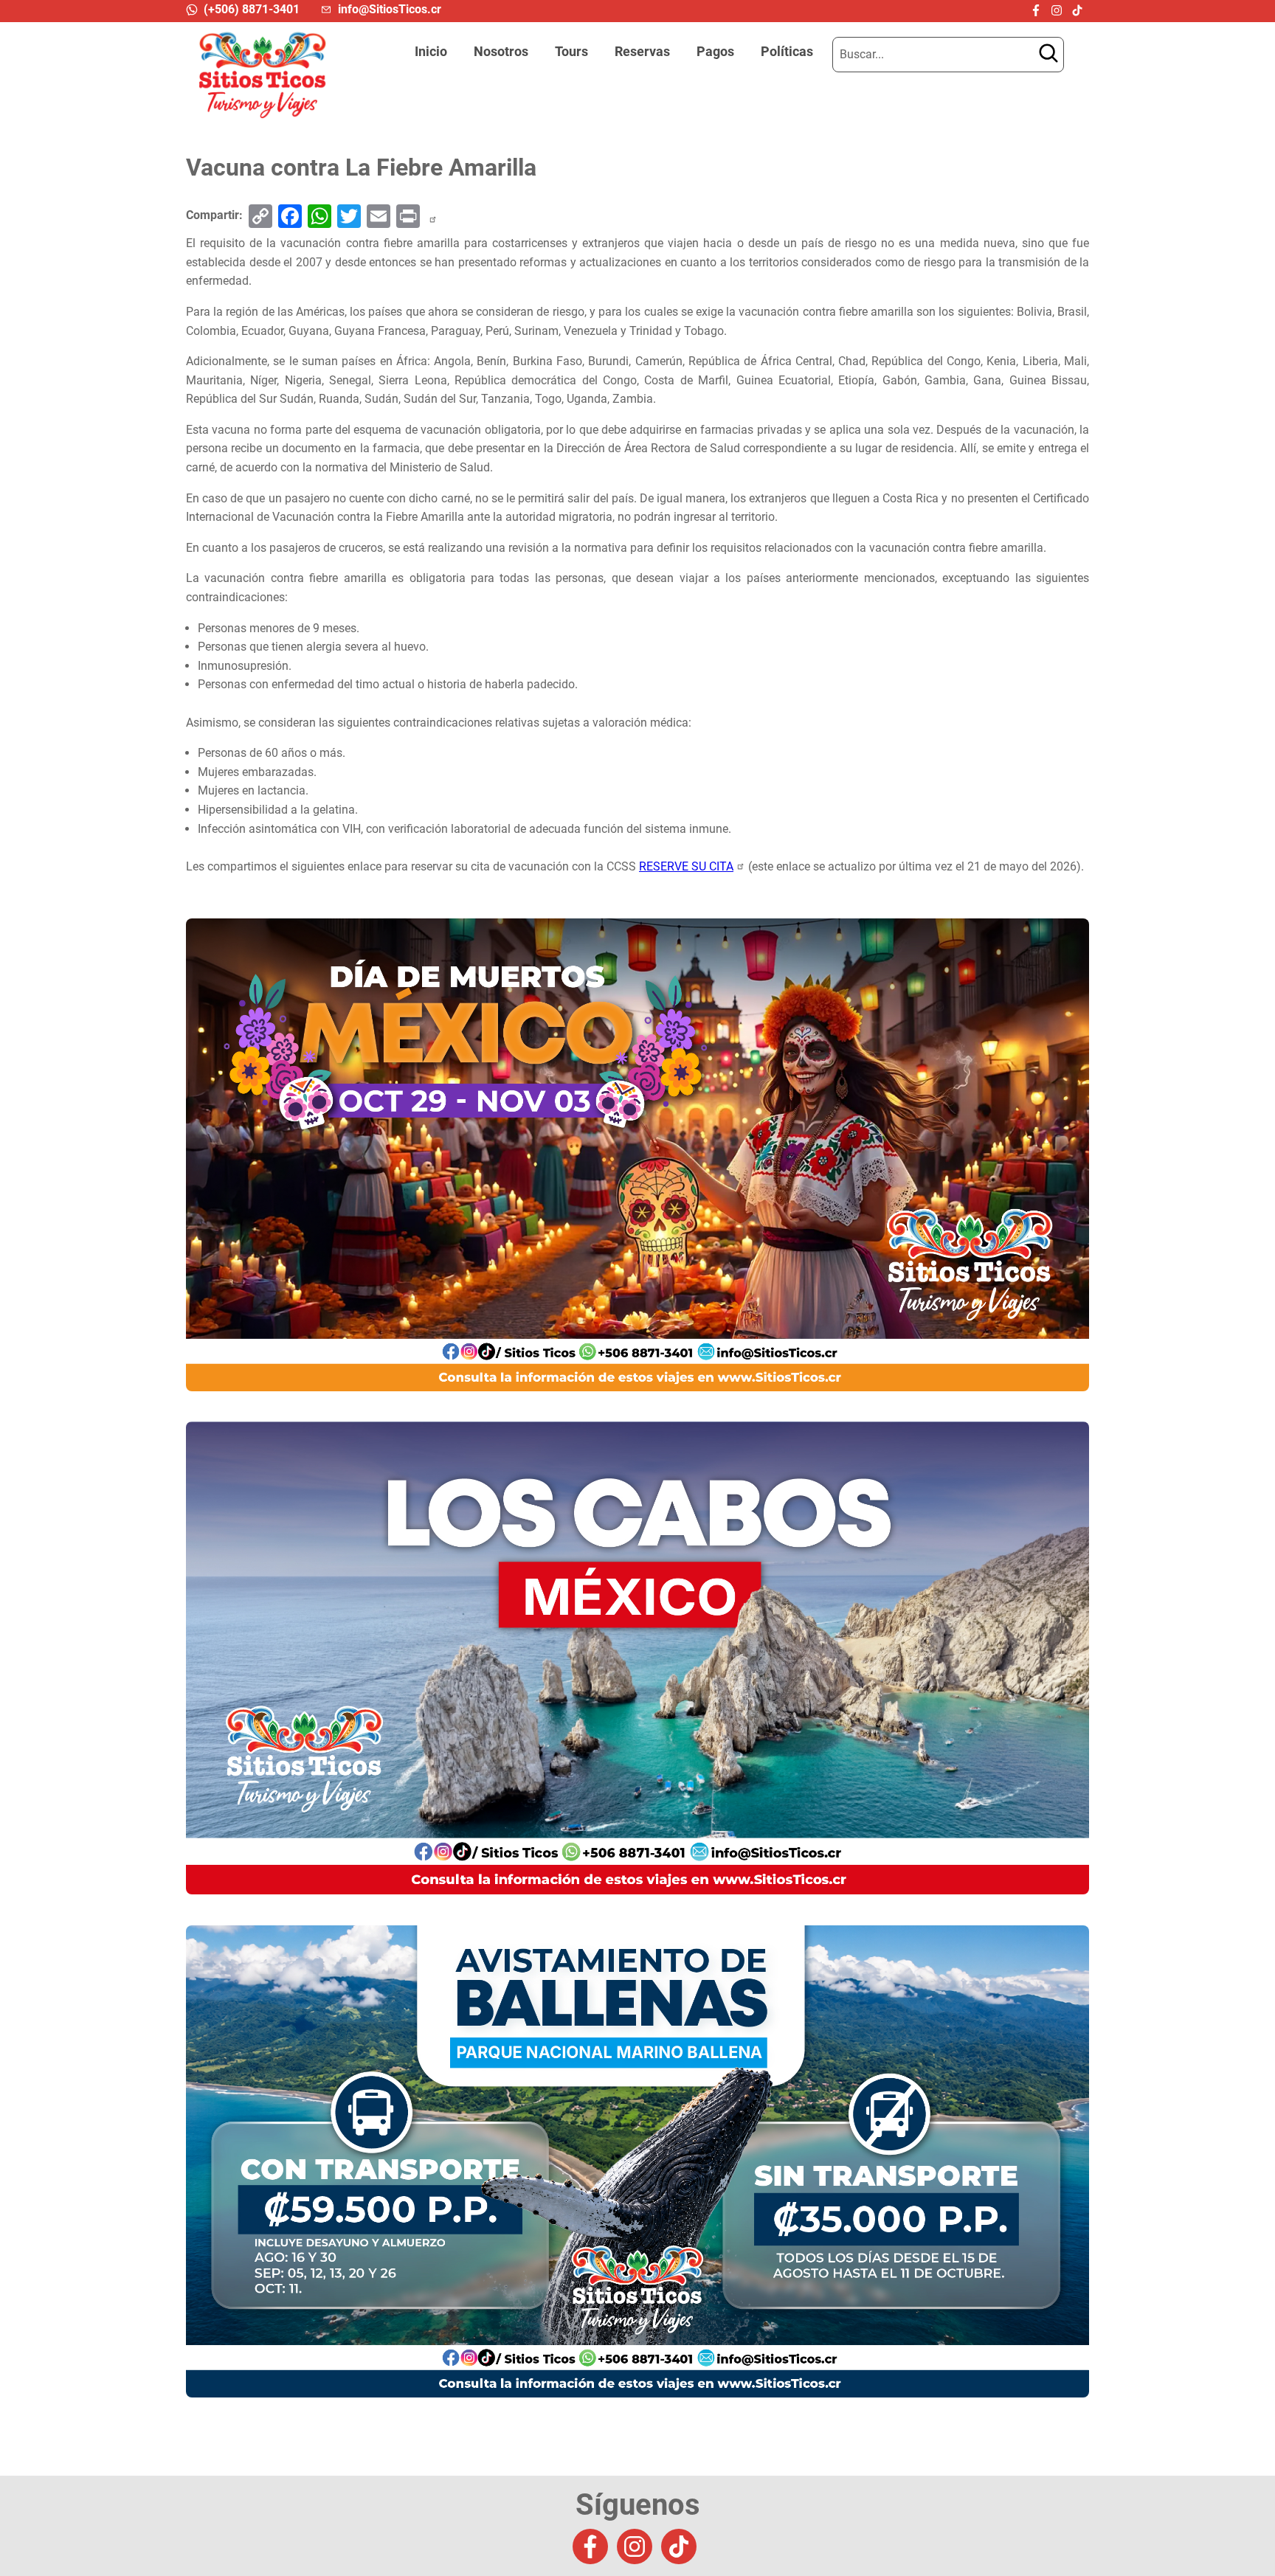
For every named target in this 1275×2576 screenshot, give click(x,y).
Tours (571, 52)
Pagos (715, 52)
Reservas (642, 52)
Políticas (787, 52)
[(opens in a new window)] (1039, 10)
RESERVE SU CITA (686, 866)
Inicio (431, 52)
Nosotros (501, 52)
